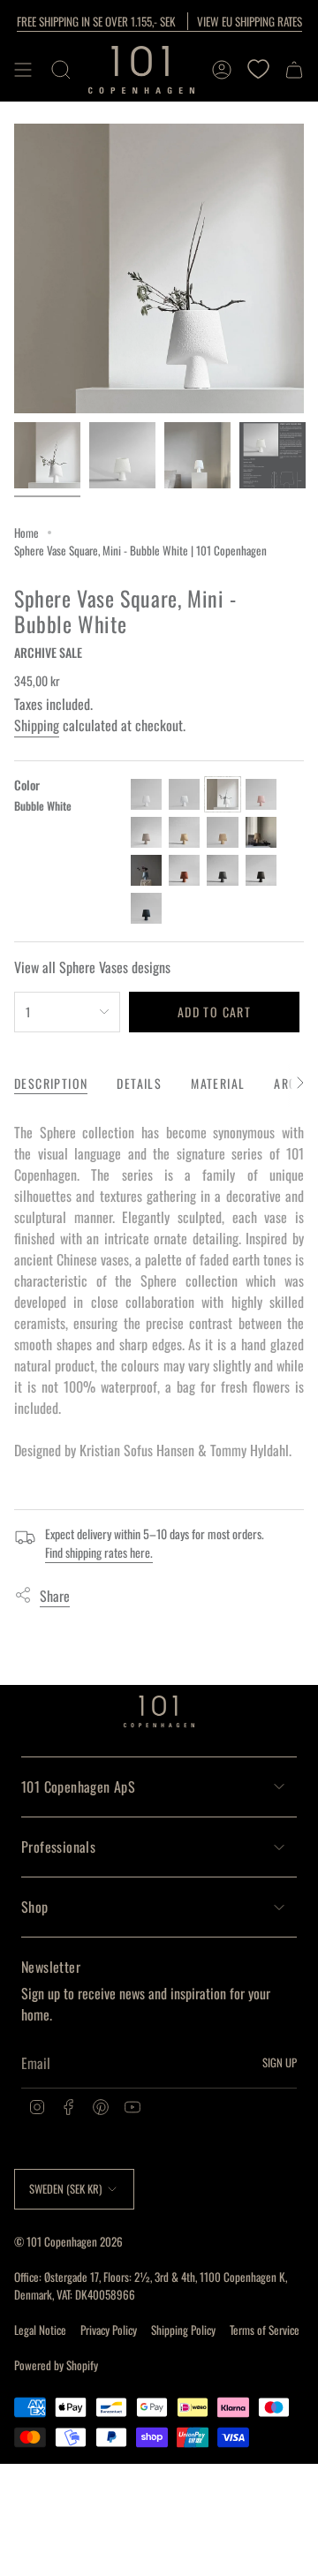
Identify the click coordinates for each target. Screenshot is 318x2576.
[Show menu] (23, 70)
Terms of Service (265, 2330)
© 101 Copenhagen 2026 (68, 2241)
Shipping (37, 725)
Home (26, 533)
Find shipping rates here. (99, 1552)
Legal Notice (40, 2330)
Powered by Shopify (56, 2365)
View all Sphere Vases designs (92, 967)
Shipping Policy (183, 2330)
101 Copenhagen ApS (78, 1787)
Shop (35, 1907)
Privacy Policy (109, 2330)
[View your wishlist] (258, 70)
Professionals (58, 1847)
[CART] (294, 70)
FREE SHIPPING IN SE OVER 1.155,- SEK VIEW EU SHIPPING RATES (159, 21)
